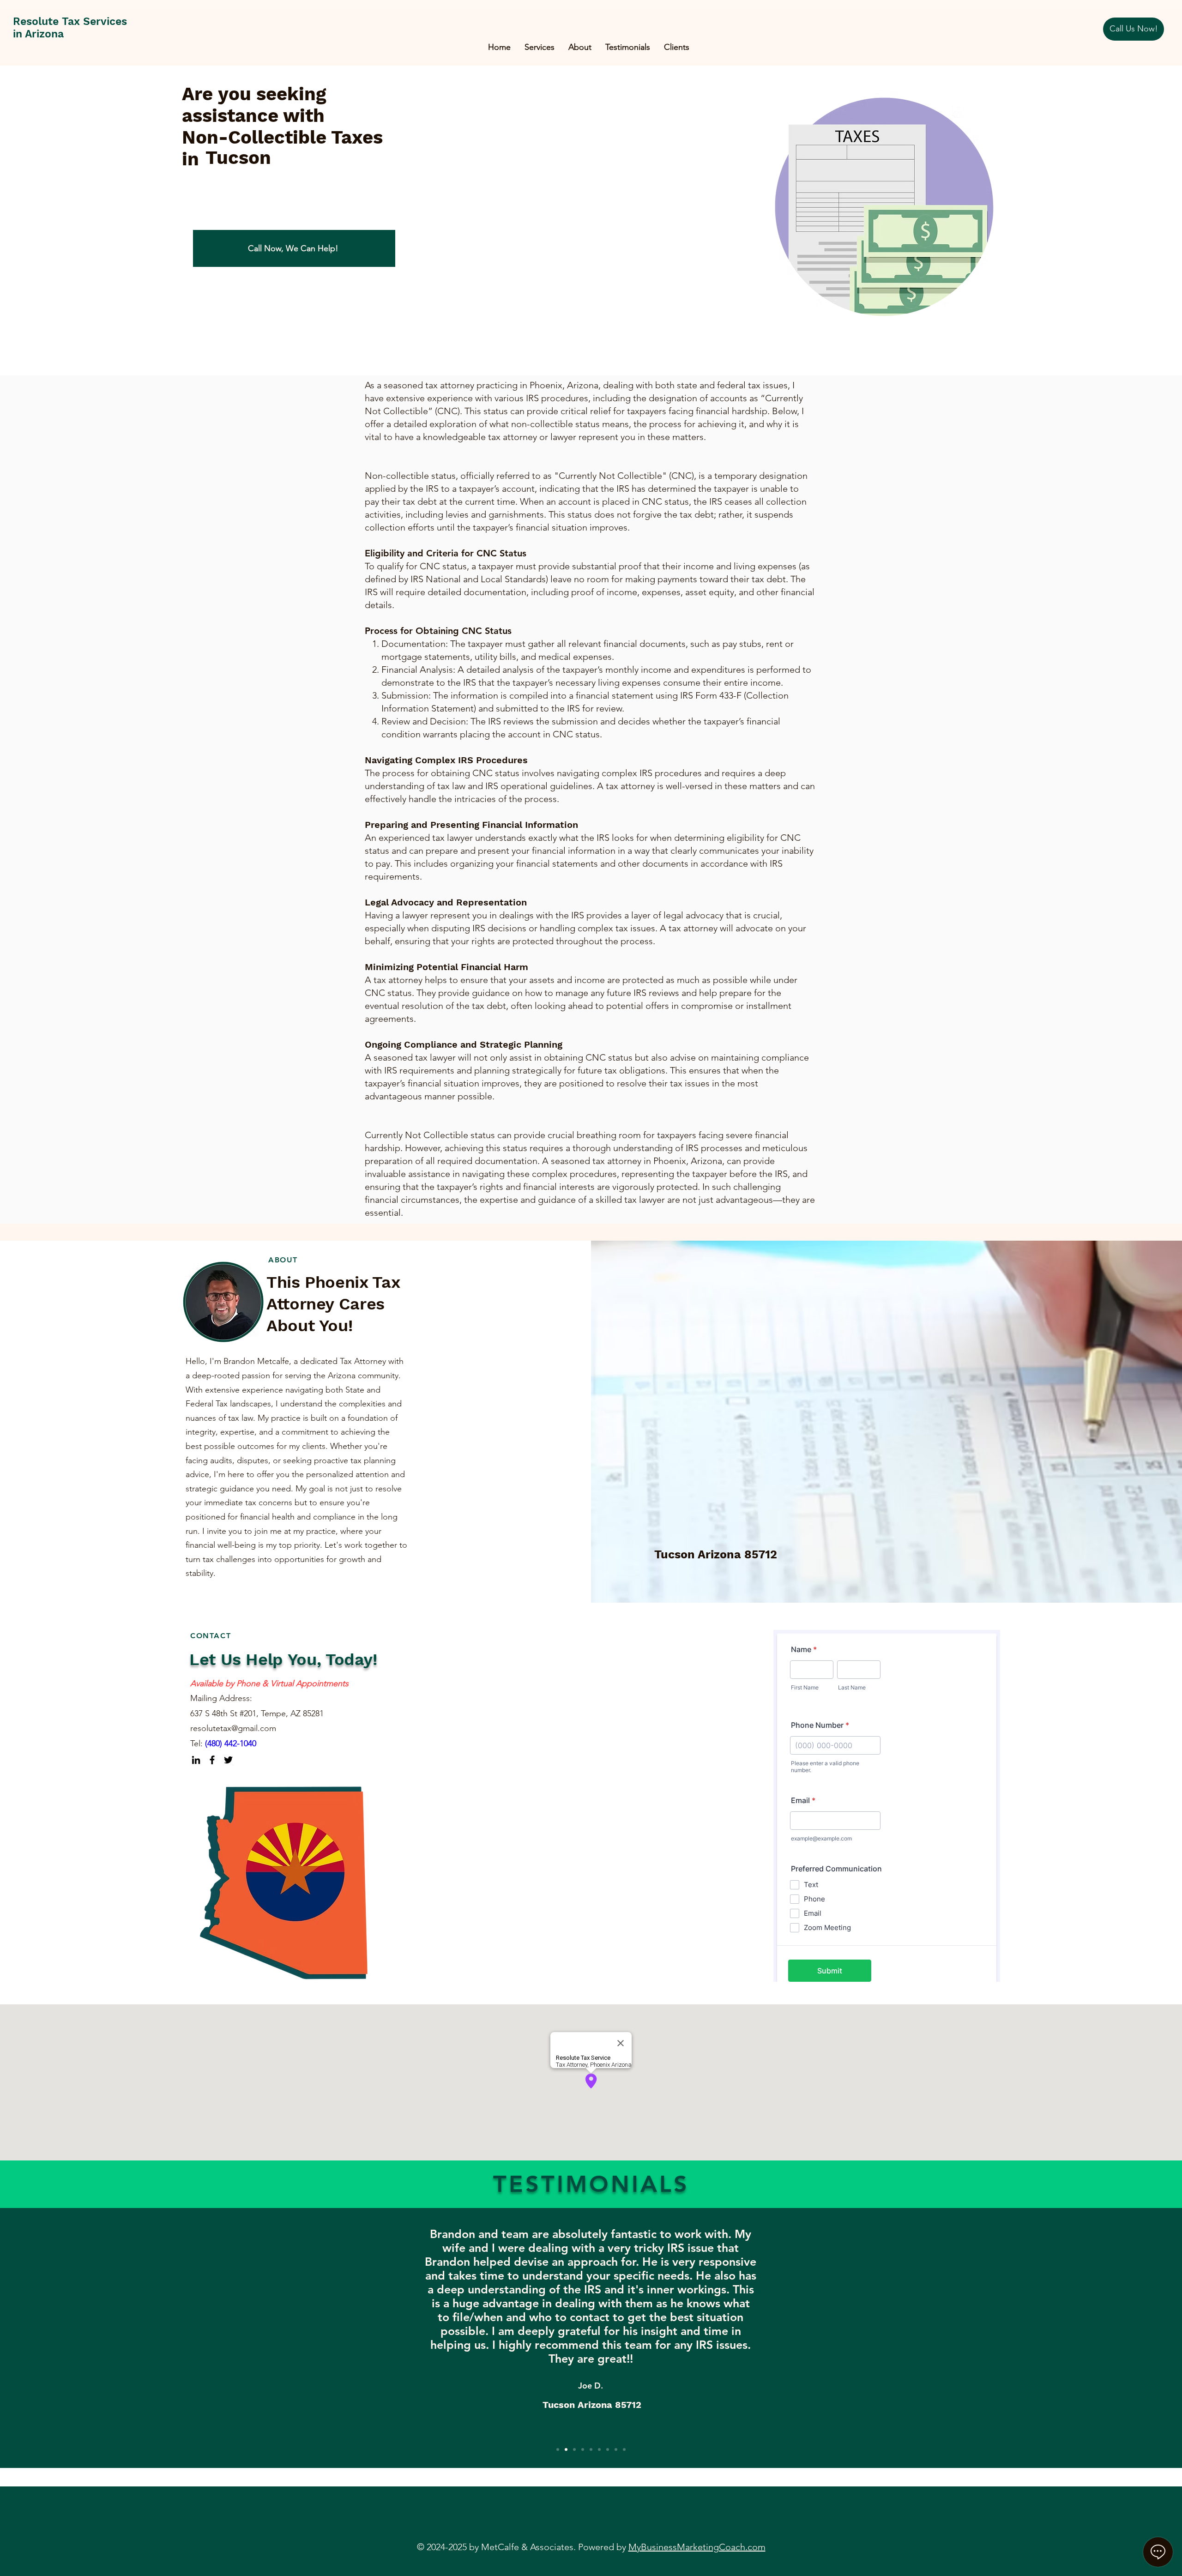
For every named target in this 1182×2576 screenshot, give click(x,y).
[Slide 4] (583, 2449)
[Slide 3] (574, 2449)
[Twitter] (228, 1760)
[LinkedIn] (196, 1760)
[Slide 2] (566, 2449)
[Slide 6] (599, 2449)
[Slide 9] (624, 2449)
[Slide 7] (608, 2449)
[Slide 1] (558, 2449)
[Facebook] (212, 1760)
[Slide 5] (591, 2449)
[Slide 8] (616, 2449)
